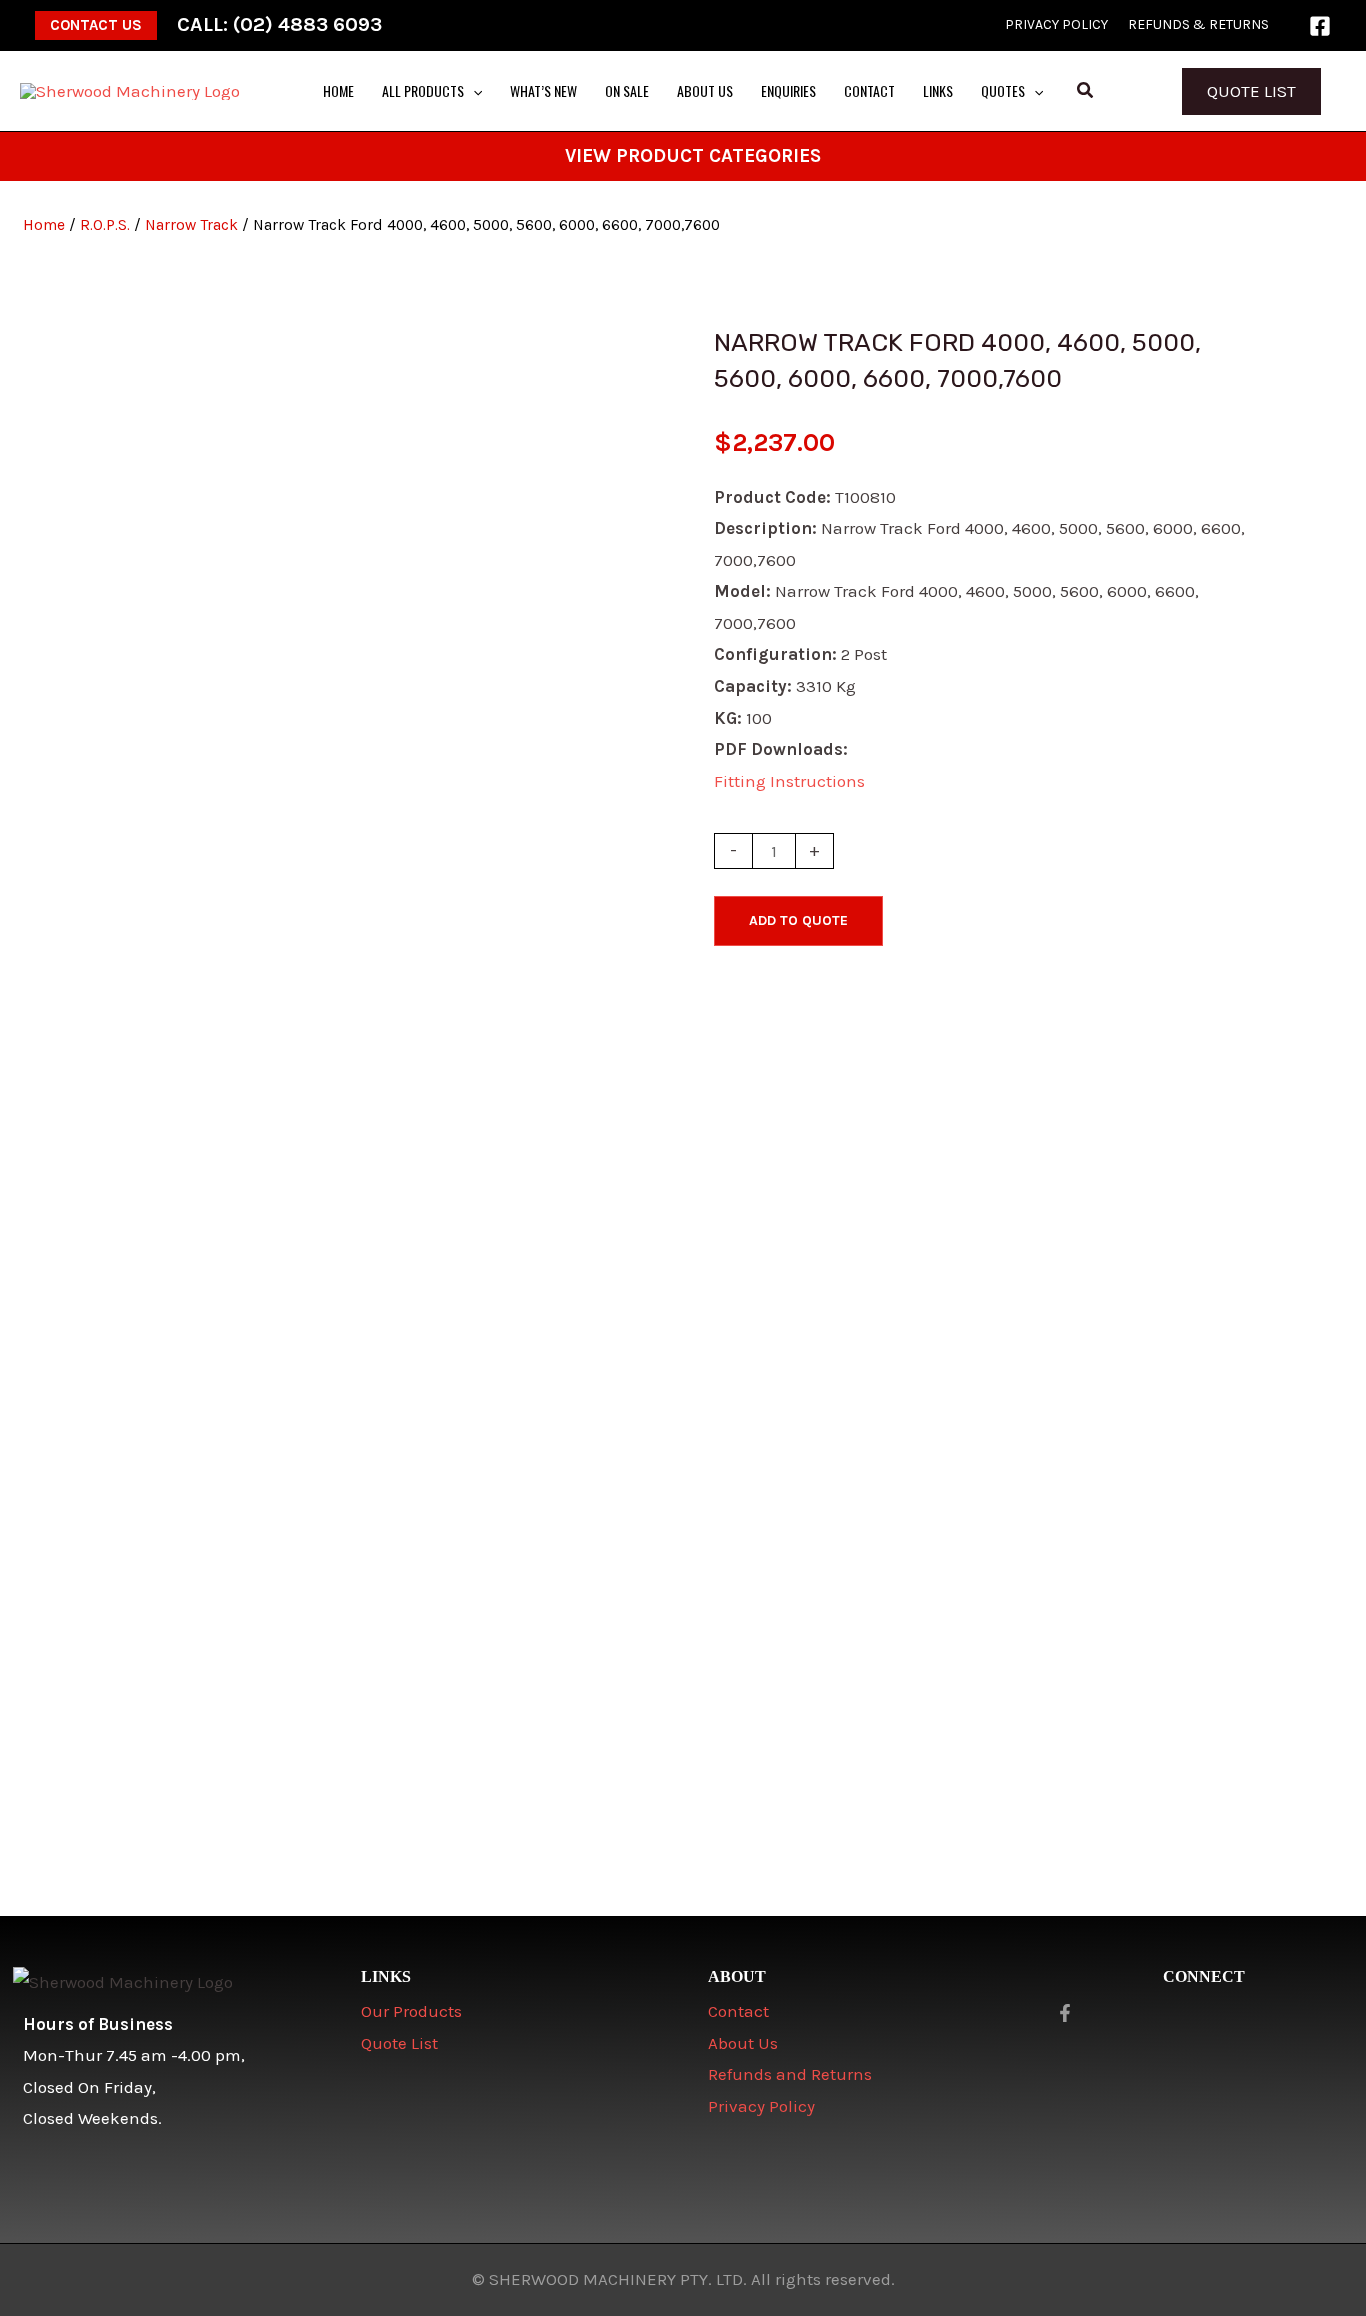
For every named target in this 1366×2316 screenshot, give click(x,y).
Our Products (411, 2011)
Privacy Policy (761, 2106)
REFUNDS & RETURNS (1198, 24)
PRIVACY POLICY (1056, 24)
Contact (738, 2011)
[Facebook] (1320, 26)
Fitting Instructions (789, 781)
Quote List (1251, 91)
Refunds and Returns (790, 2074)
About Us (743, 2043)
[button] (96, 25)
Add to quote (798, 920)
